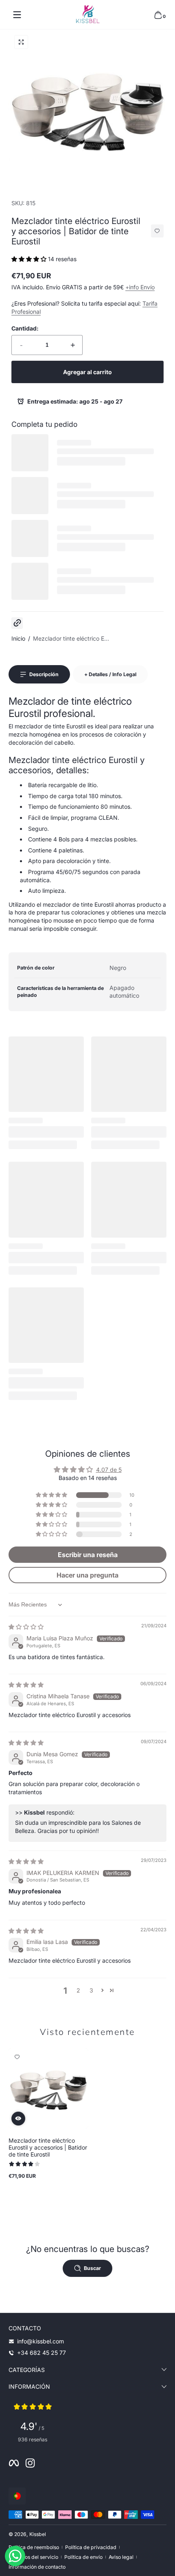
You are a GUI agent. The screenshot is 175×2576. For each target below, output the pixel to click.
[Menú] (17, 15)
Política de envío (83, 2557)
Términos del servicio (33, 2557)
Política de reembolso (34, 2547)
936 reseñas (33, 2440)
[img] (26, 1627)
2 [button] (78, 1990)
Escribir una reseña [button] (88, 1555)
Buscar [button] (92, 2268)
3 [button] (91, 1990)
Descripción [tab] (44, 674)
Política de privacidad (91, 2547)
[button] (158, 15)
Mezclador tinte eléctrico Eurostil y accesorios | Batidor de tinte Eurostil (48, 2147)
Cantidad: (25, 328)
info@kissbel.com (40, 2341)
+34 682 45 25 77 (42, 2353)
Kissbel (38, 2534)
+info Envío (140, 287)
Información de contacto (37, 2567)
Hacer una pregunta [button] (87, 1575)
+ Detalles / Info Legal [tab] (110, 674)
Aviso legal (121, 2557)
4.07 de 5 (109, 1470)
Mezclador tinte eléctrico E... (71, 638)
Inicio (18, 638)
